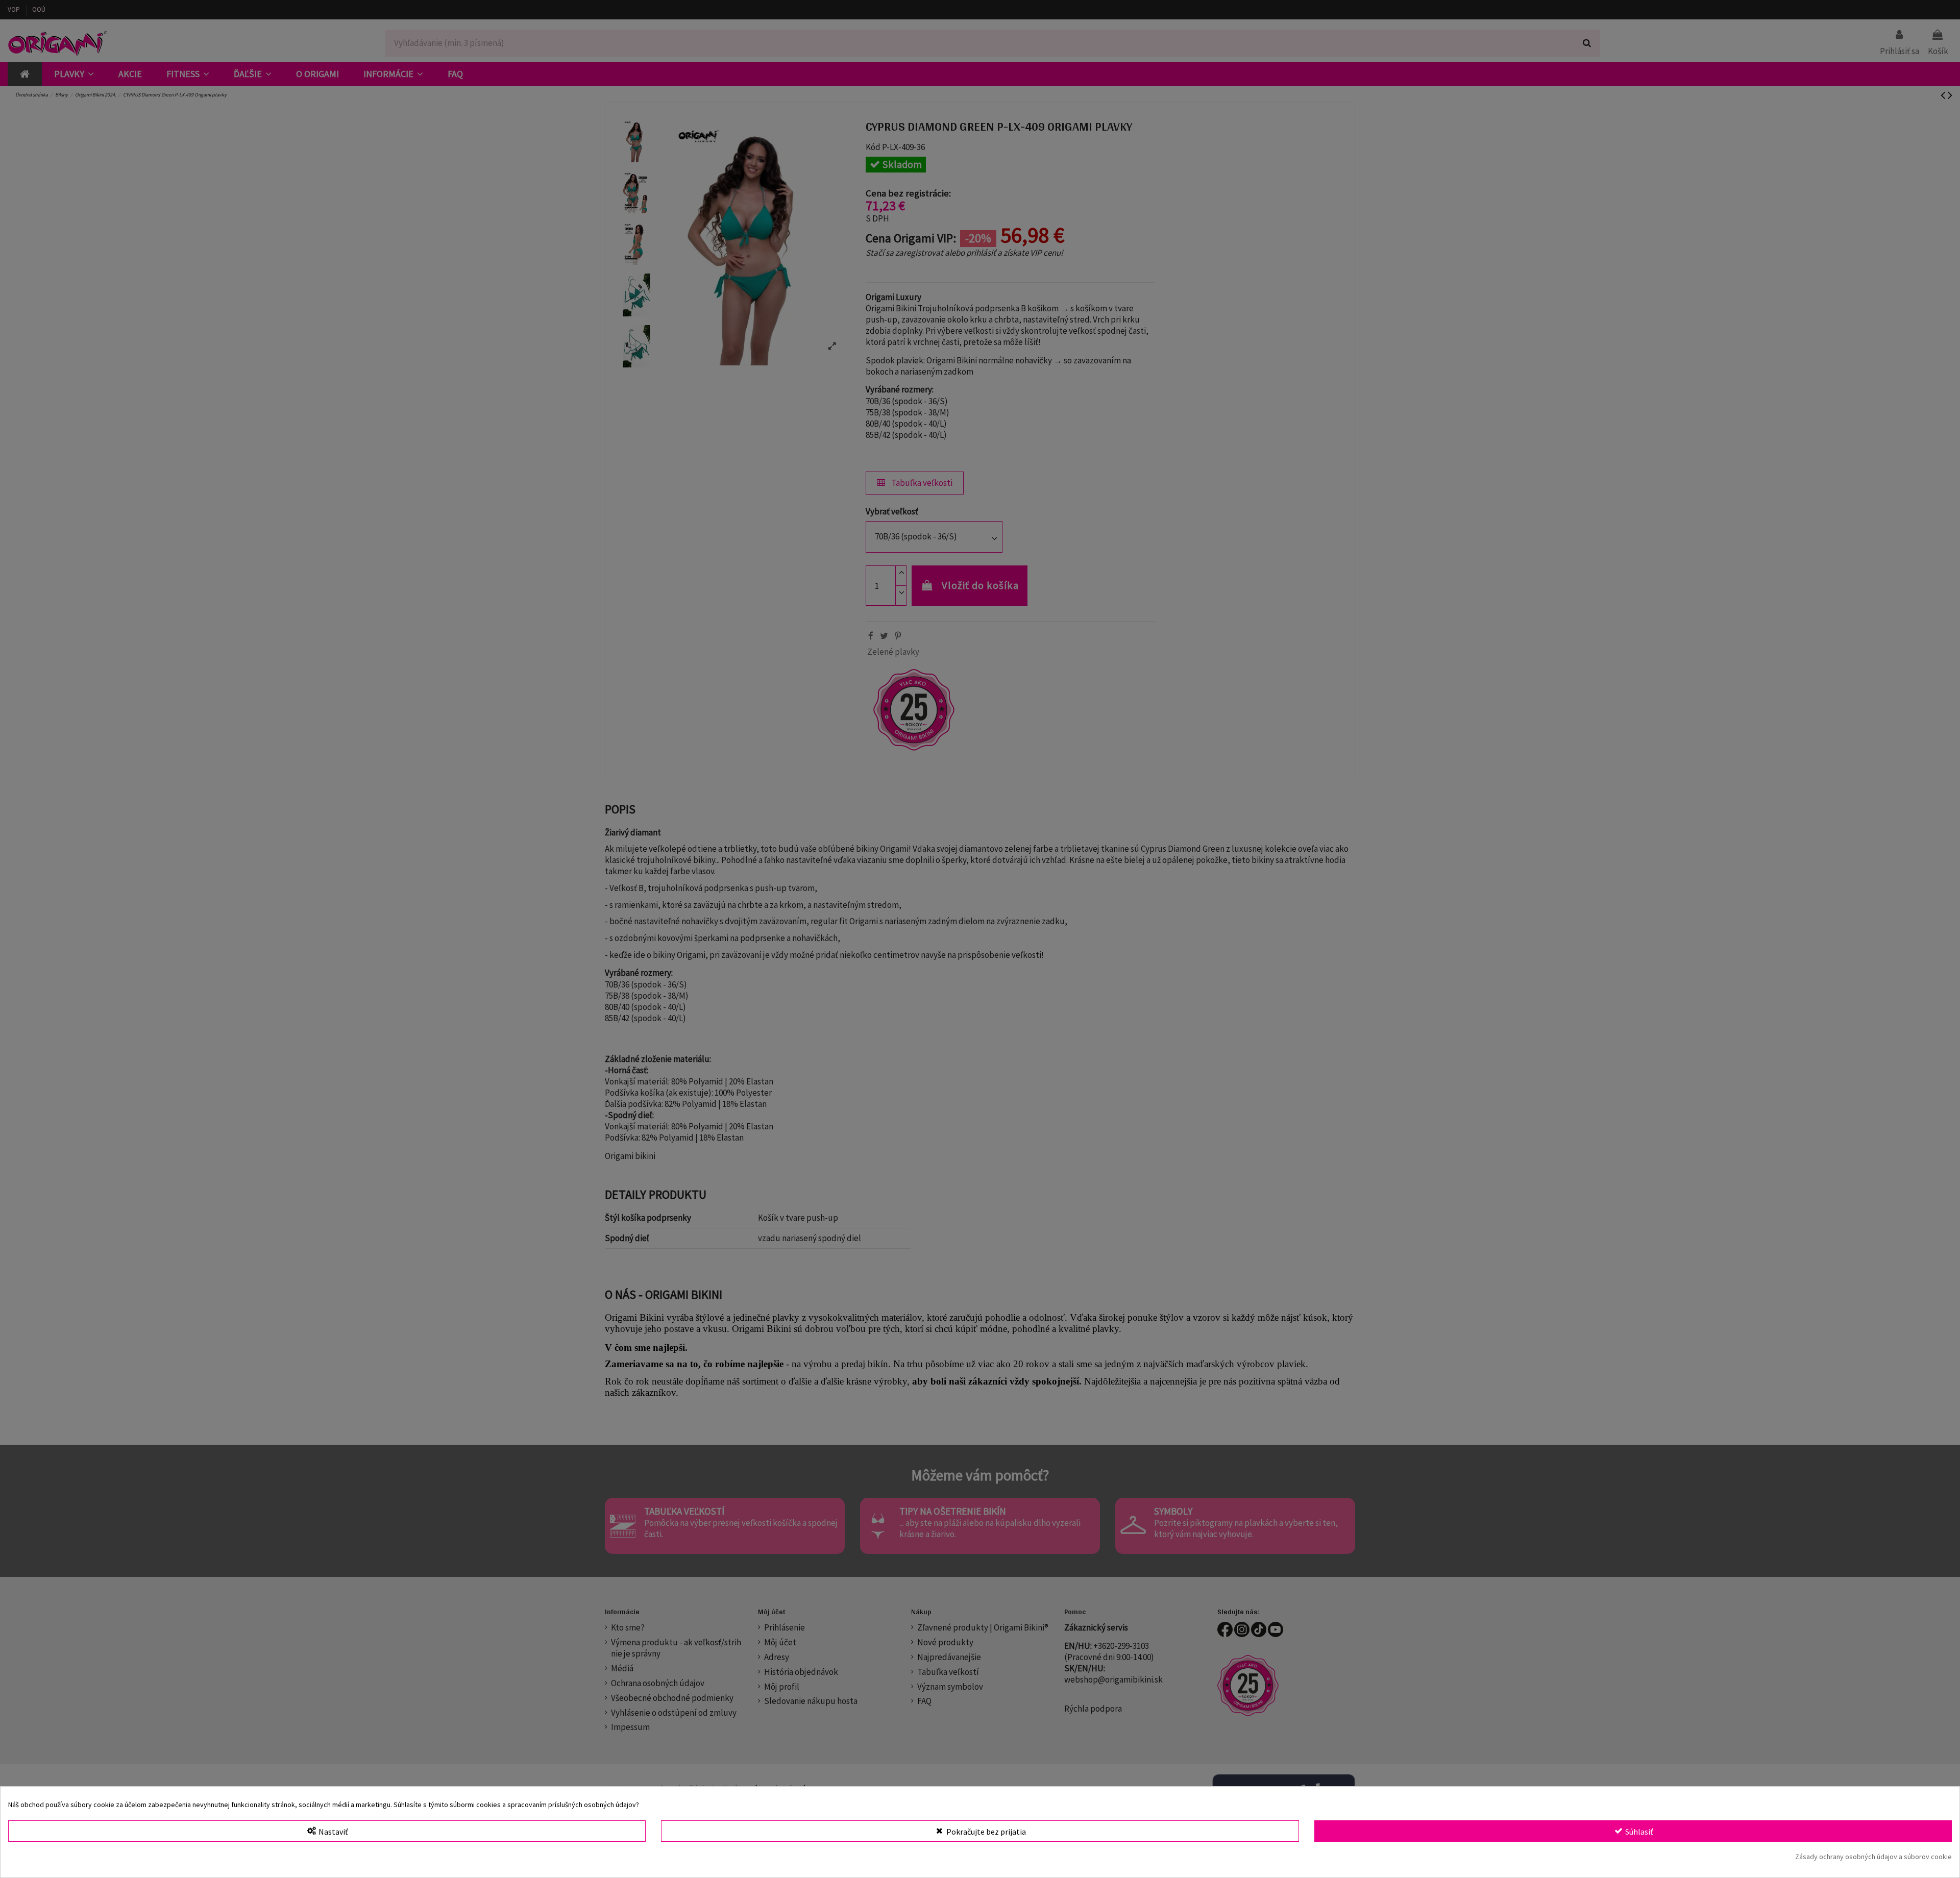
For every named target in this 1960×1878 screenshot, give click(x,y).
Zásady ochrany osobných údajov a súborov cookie (1873, 1857)
